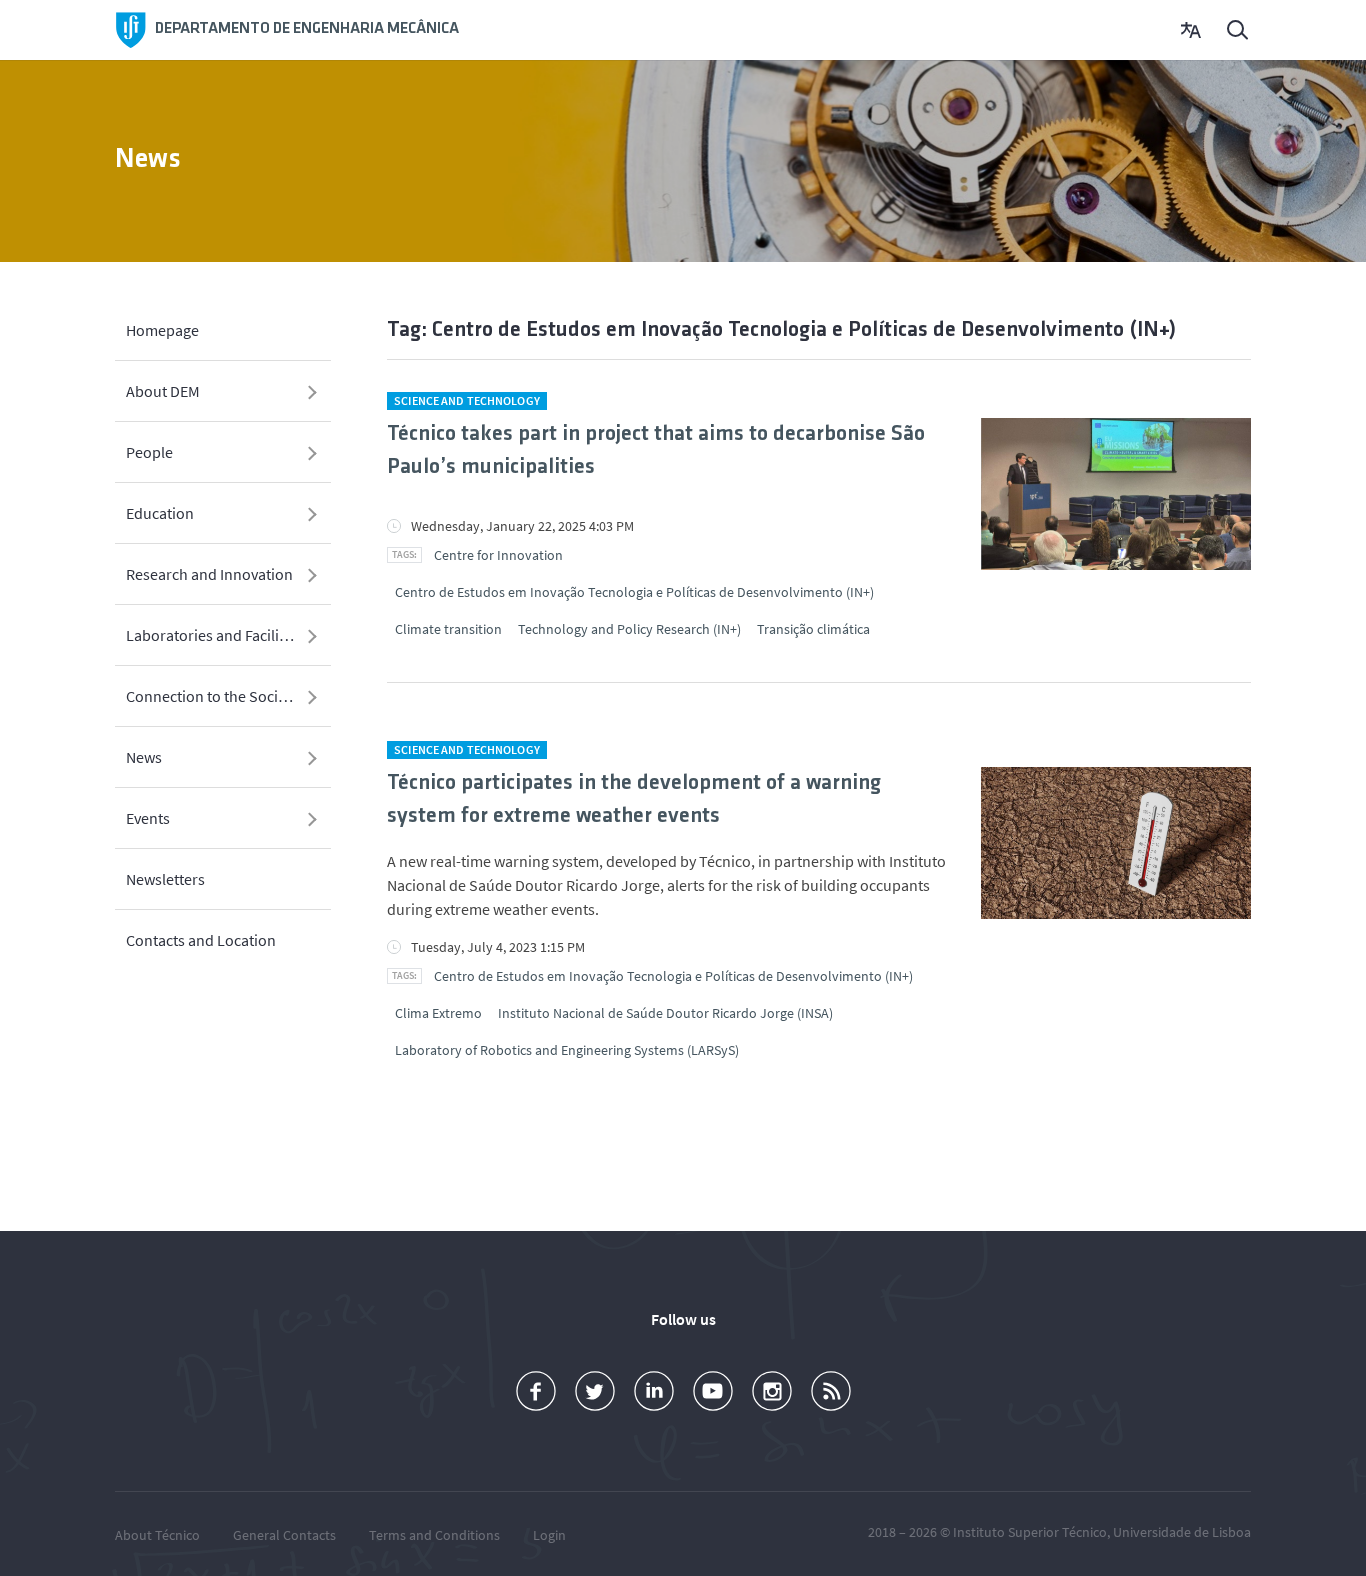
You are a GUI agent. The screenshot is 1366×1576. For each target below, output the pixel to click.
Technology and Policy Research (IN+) (629, 629)
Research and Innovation (209, 574)
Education (160, 513)
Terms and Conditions (434, 1535)
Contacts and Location (201, 940)
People (149, 452)
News (144, 757)
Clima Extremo (438, 1013)
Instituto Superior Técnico (1030, 1532)
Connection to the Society (212, 696)
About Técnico (157, 1535)
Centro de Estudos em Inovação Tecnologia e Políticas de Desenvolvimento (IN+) (634, 592)
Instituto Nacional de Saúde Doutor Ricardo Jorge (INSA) (665, 1013)
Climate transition (448, 629)
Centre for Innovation (498, 555)
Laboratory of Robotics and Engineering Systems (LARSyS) (567, 1050)
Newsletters (165, 879)
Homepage (162, 330)
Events (148, 818)
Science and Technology (467, 400)
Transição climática (813, 629)
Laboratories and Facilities (214, 635)
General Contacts (284, 1535)
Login (549, 1535)
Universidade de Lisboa (1182, 1532)
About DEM (163, 391)
